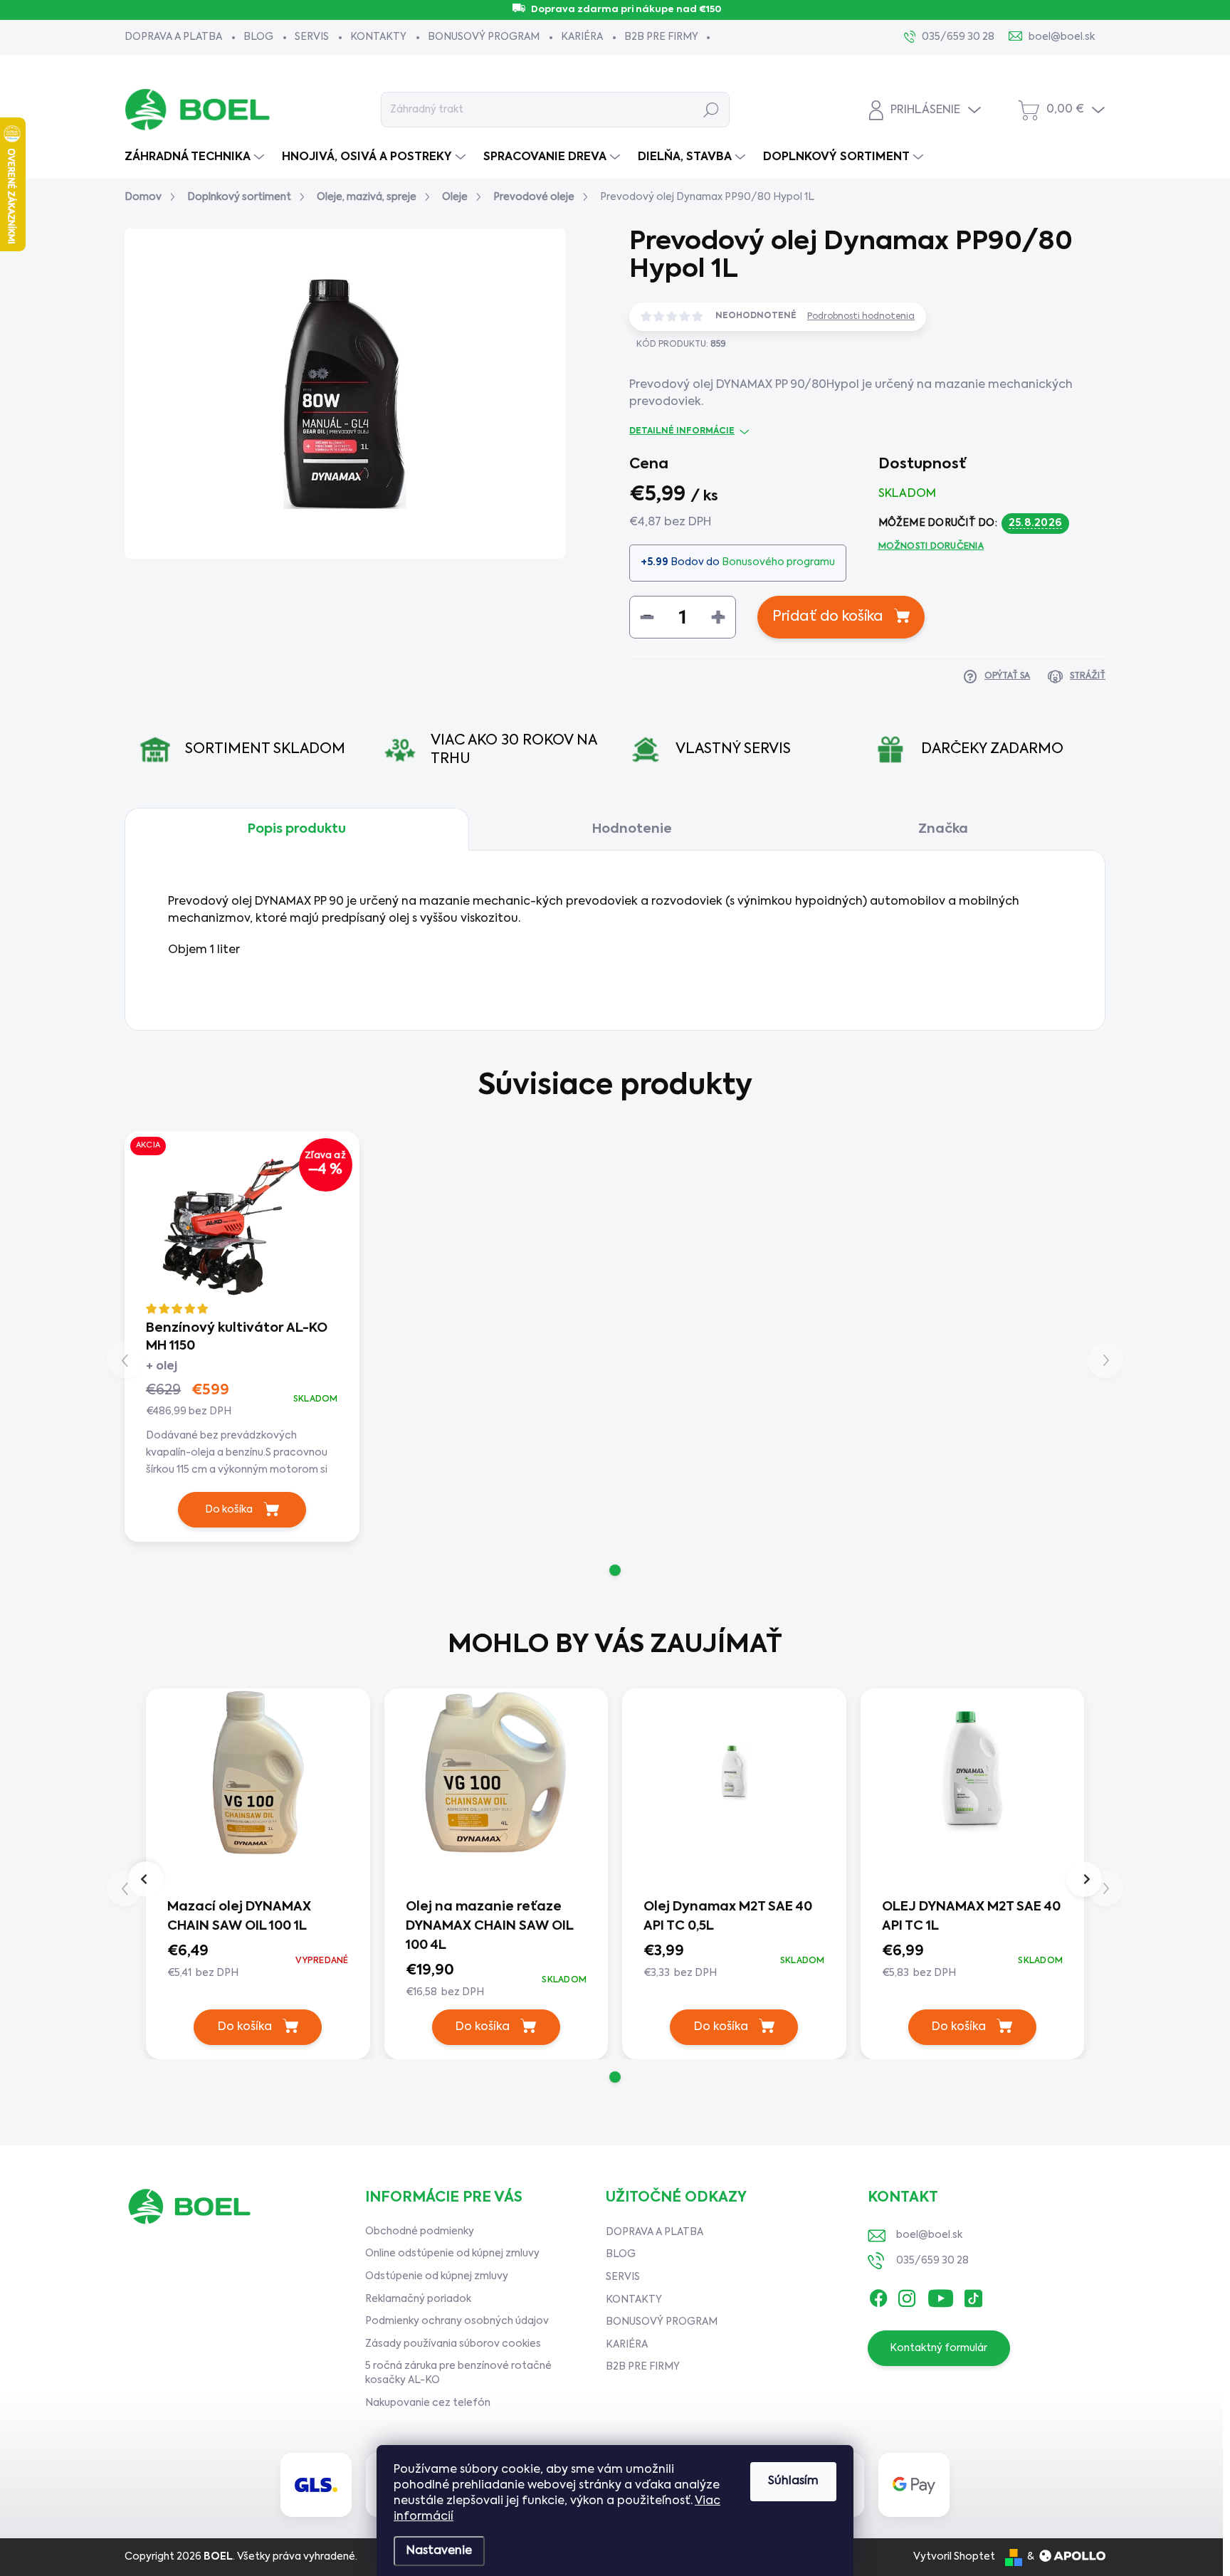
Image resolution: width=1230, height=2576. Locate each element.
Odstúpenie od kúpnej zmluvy (437, 2276)
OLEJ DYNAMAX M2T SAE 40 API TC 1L (971, 1917)
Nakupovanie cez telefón (428, 2403)
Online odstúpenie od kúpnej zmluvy (452, 2254)
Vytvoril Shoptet (954, 2557)
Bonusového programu (778, 562)
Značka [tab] (943, 829)
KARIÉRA (582, 37)
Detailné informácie (682, 431)
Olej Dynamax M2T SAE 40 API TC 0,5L (728, 1917)
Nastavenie (439, 2551)
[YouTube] (941, 2295)
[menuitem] (196, 157)
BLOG (258, 37)
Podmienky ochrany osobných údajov (457, 2321)
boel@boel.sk (929, 2235)
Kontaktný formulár (939, 2348)
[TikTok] (973, 2295)
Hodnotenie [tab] (632, 829)
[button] (615, 1570)
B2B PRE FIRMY (661, 37)
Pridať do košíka (828, 617)
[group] (258, 1870)
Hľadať (711, 110)
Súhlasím (793, 2481)
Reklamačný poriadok (418, 2299)
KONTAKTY (378, 37)
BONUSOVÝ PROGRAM (484, 37)
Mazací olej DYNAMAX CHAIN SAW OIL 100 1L (239, 1917)
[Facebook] (878, 2295)
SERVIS (312, 37)
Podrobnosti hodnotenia (861, 317)
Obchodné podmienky (420, 2231)
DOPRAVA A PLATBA (173, 37)
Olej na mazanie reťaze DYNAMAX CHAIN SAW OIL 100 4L (489, 1926)
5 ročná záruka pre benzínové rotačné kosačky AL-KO (458, 2373)
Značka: (1030, 386)
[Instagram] (907, 2295)
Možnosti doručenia (931, 547)
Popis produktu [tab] (297, 829)
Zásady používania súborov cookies (453, 2344)
